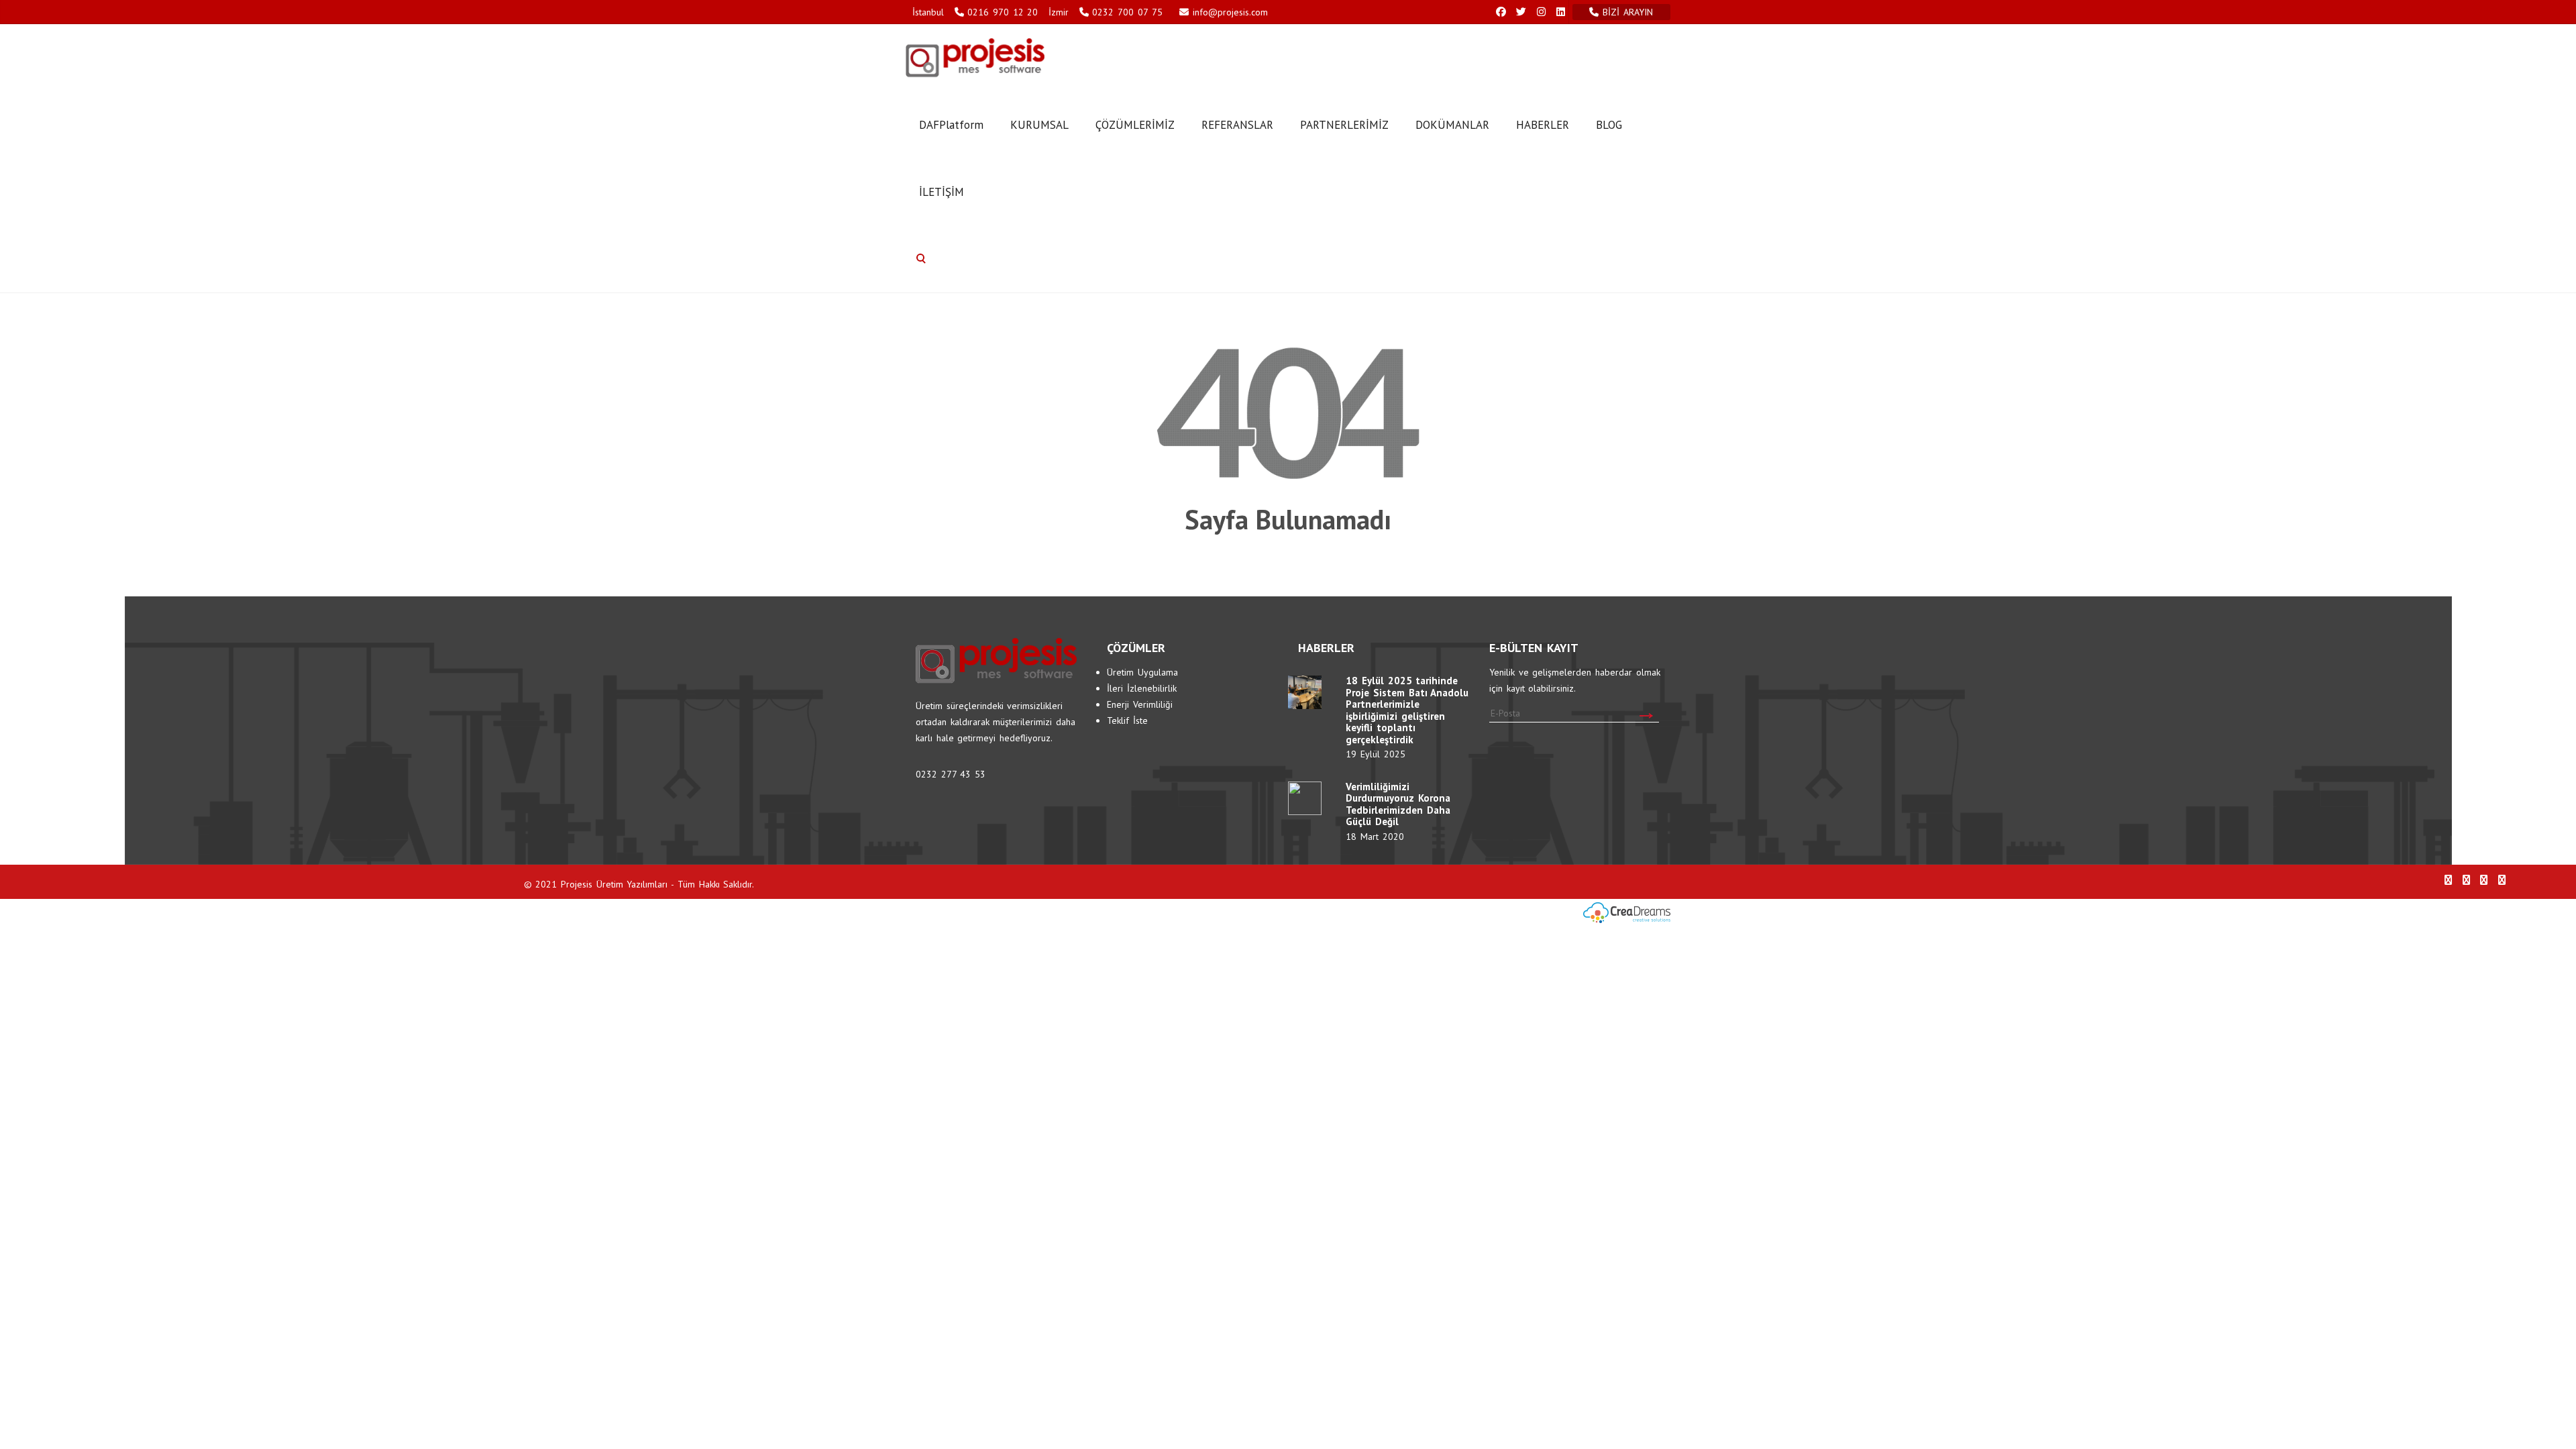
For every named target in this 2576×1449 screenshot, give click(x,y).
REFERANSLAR (1237, 125)
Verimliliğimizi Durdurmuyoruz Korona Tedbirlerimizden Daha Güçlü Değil (1398, 804)
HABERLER (1543, 125)
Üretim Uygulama (1142, 672)
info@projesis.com (1228, 12)
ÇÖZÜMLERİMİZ (1135, 125)
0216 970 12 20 (1003, 12)
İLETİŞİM (942, 192)
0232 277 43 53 (951, 774)
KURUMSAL (1039, 125)
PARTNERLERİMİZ (1344, 125)
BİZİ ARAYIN (1629, 12)
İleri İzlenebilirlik (1142, 688)
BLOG (1609, 125)
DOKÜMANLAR (1452, 125)
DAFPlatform (951, 125)
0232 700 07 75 (1127, 12)
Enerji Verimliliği (1140, 704)
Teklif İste (1127, 720)
